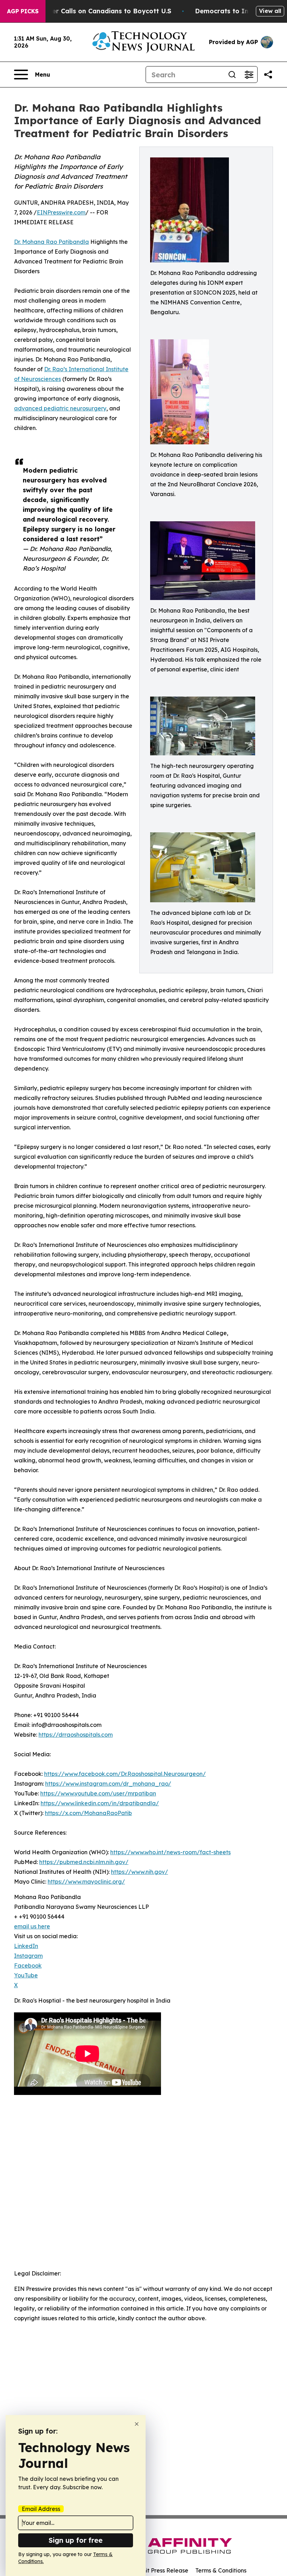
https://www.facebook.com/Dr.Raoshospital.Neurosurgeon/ (125, 1774)
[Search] (232, 75)
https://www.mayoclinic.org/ (86, 1882)
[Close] (137, 2424)
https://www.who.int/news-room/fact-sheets (170, 1852)
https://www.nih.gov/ (139, 1872)
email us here (32, 1926)
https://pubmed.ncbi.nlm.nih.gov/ (84, 1862)
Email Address (41, 2509)
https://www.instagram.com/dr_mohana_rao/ (108, 1784)
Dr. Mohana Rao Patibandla (51, 242)
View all (270, 11)
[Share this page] (268, 75)
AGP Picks (23, 11)
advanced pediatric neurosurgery (60, 408)
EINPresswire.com (61, 212)
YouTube (26, 1975)
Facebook (28, 1965)
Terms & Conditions (221, 2570)
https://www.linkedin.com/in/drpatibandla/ (100, 1803)
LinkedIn (26, 1946)
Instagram (28, 1956)
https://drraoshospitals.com (76, 1735)
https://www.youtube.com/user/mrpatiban (98, 1793)
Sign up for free (76, 2540)
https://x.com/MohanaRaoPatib (88, 1813)
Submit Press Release (159, 2570)
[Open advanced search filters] (249, 75)
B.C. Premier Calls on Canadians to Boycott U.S (96, 11)
